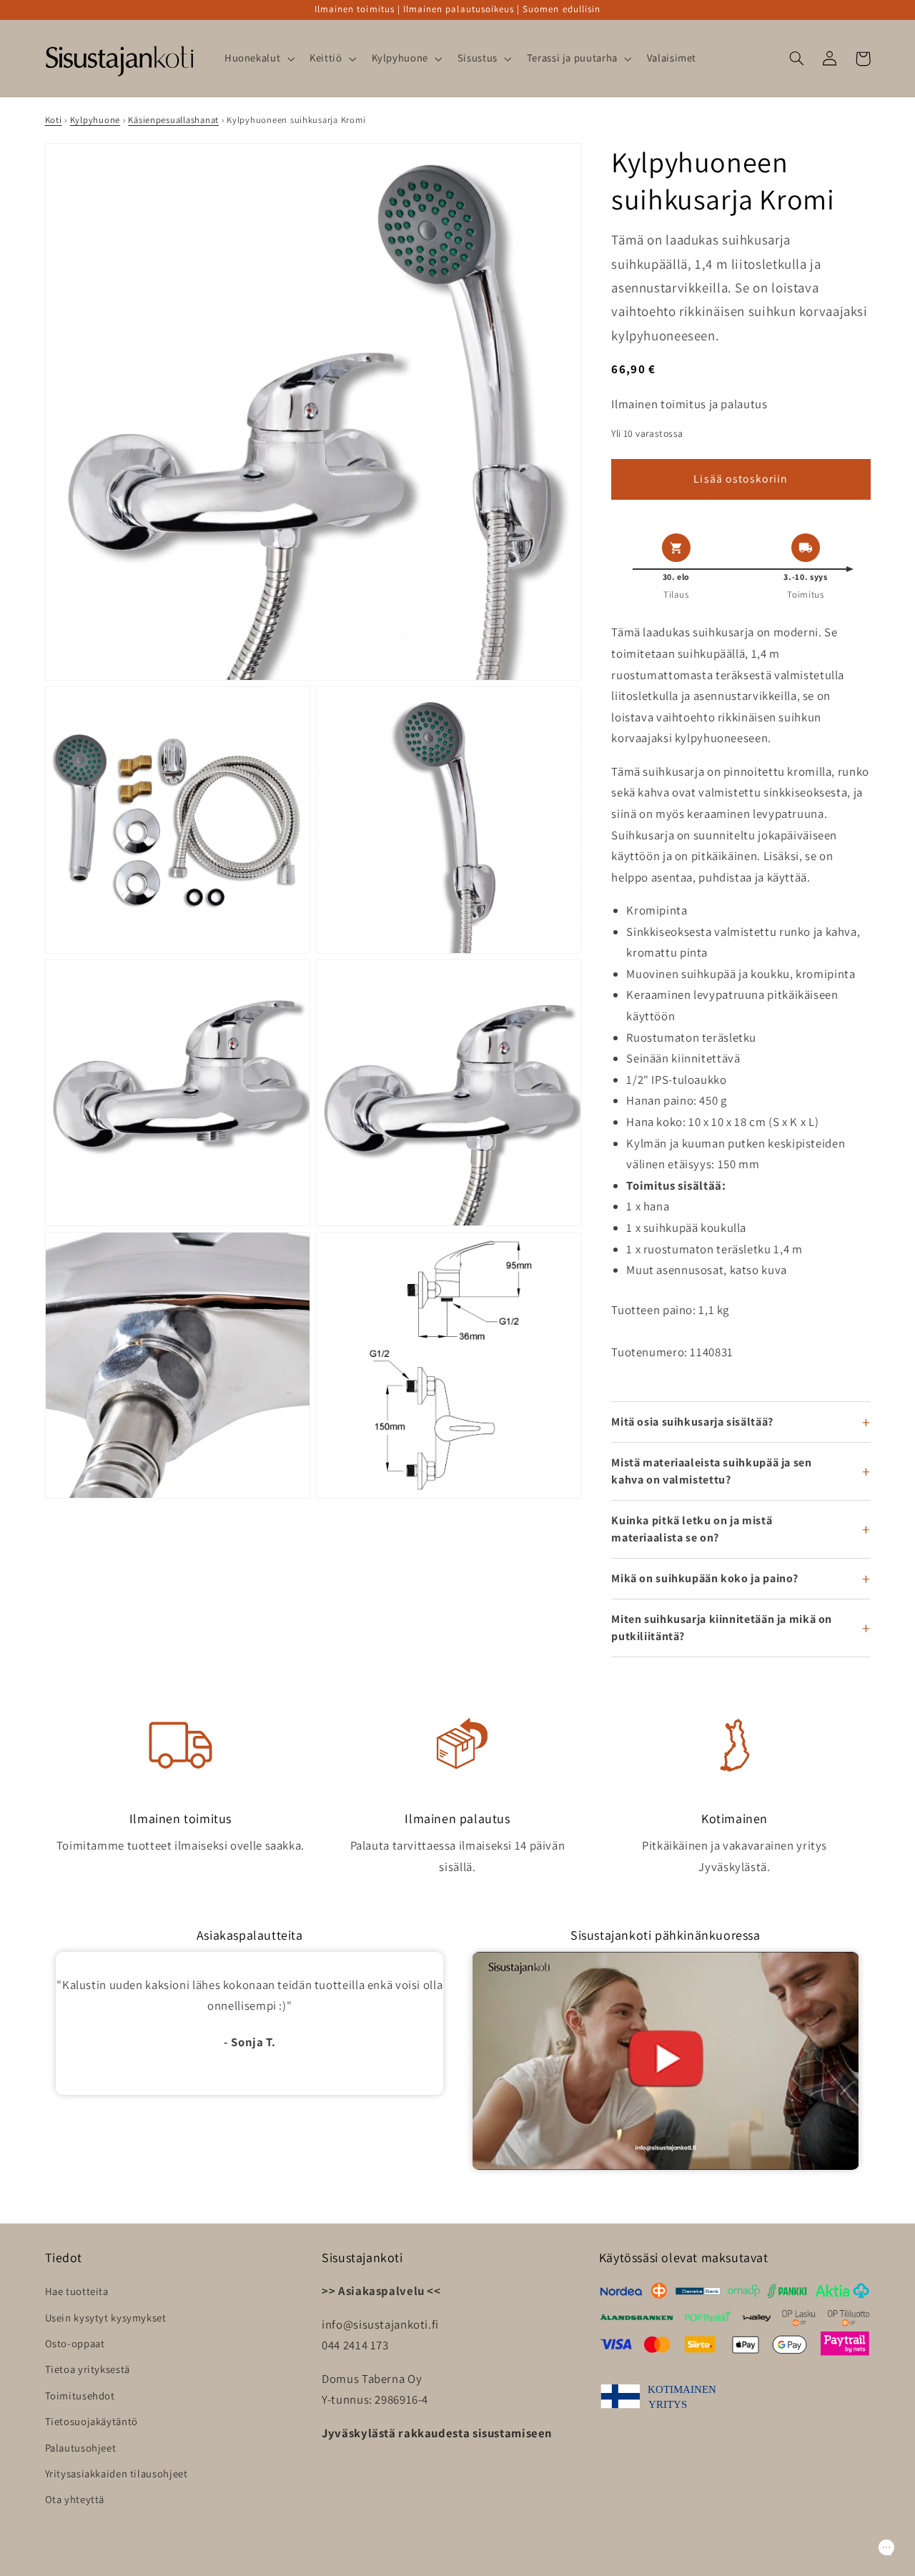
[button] (258, 59)
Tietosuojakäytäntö (91, 2421)
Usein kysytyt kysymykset (106, 2318)
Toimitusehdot (80, 2395)
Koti (54, 120)
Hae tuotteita (77, 2291)
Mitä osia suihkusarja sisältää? (692, 1422)
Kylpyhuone (95, 120)
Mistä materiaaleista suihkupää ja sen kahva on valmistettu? (711, 1471)
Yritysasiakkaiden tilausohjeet (117, 2473)
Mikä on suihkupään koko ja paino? (705, 1578)
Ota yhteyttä (75, 2499)
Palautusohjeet (81, 2448)
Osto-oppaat (75, 2343)
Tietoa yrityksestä (88, 2369)
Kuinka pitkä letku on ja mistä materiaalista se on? (692, 1529)
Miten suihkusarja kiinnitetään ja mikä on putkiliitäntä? (722, 1628)
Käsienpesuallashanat (173, 120)
